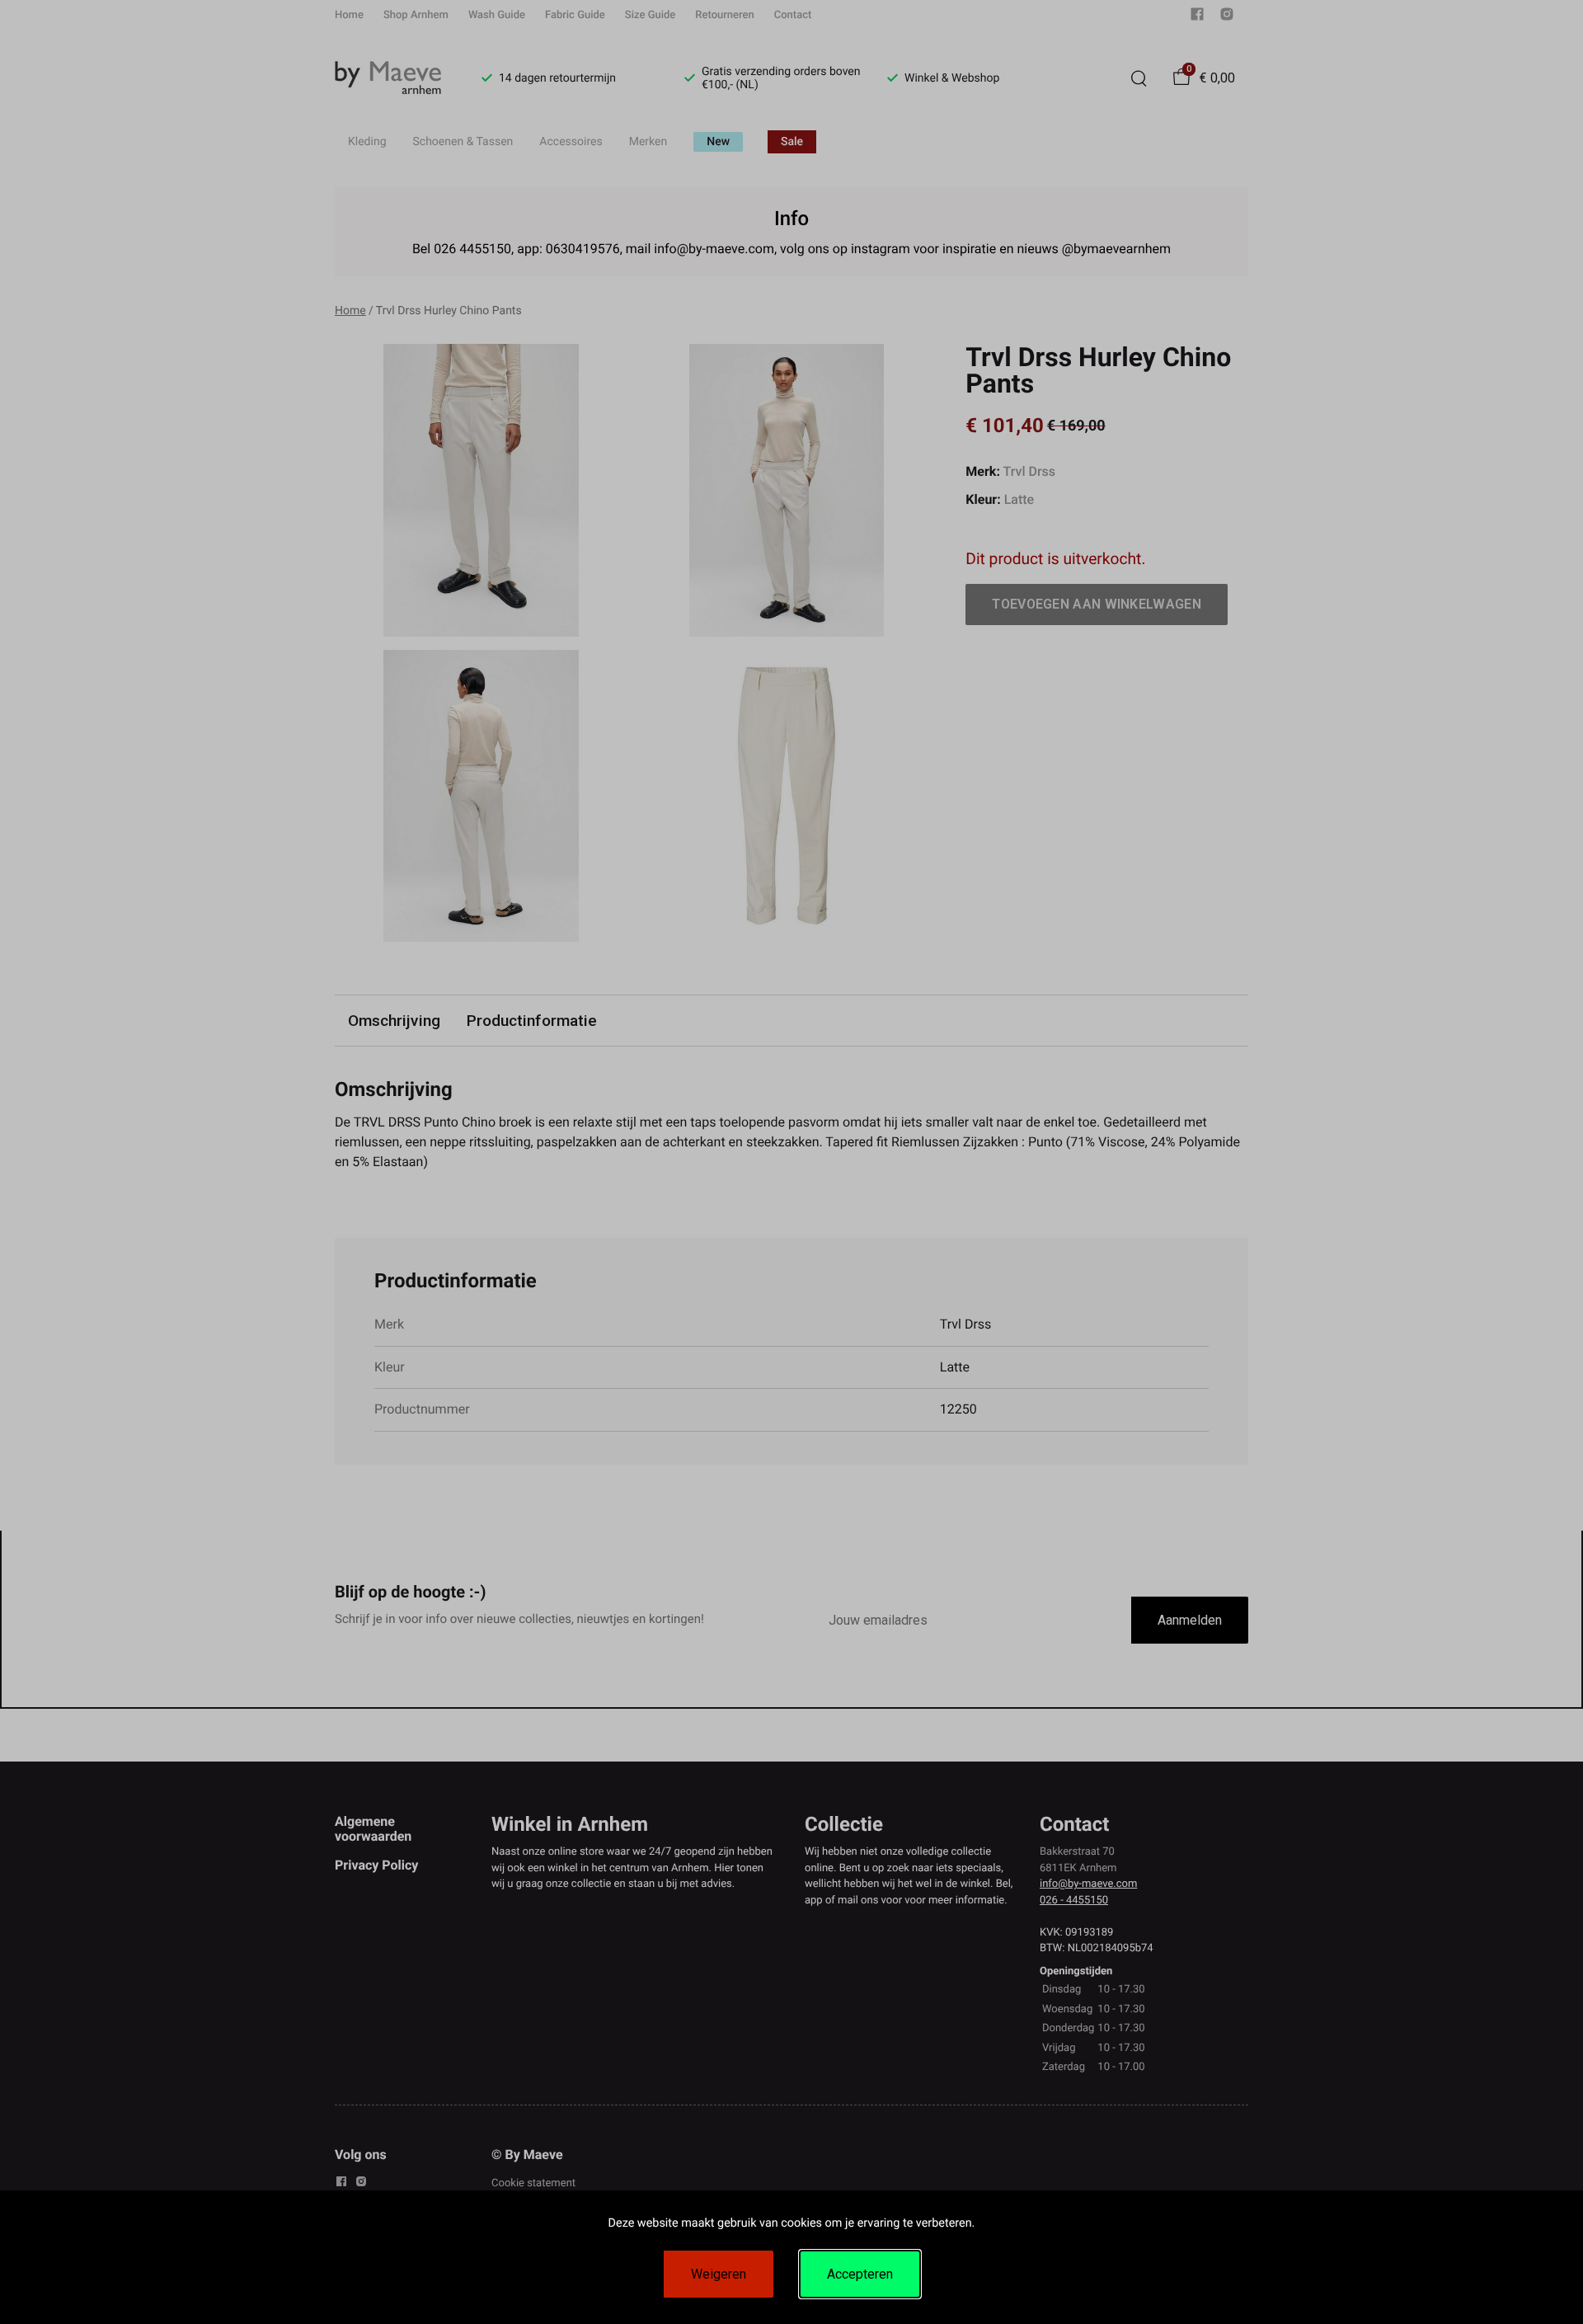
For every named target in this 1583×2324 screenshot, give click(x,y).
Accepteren (860, 2274)
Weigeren (719, 2274)
